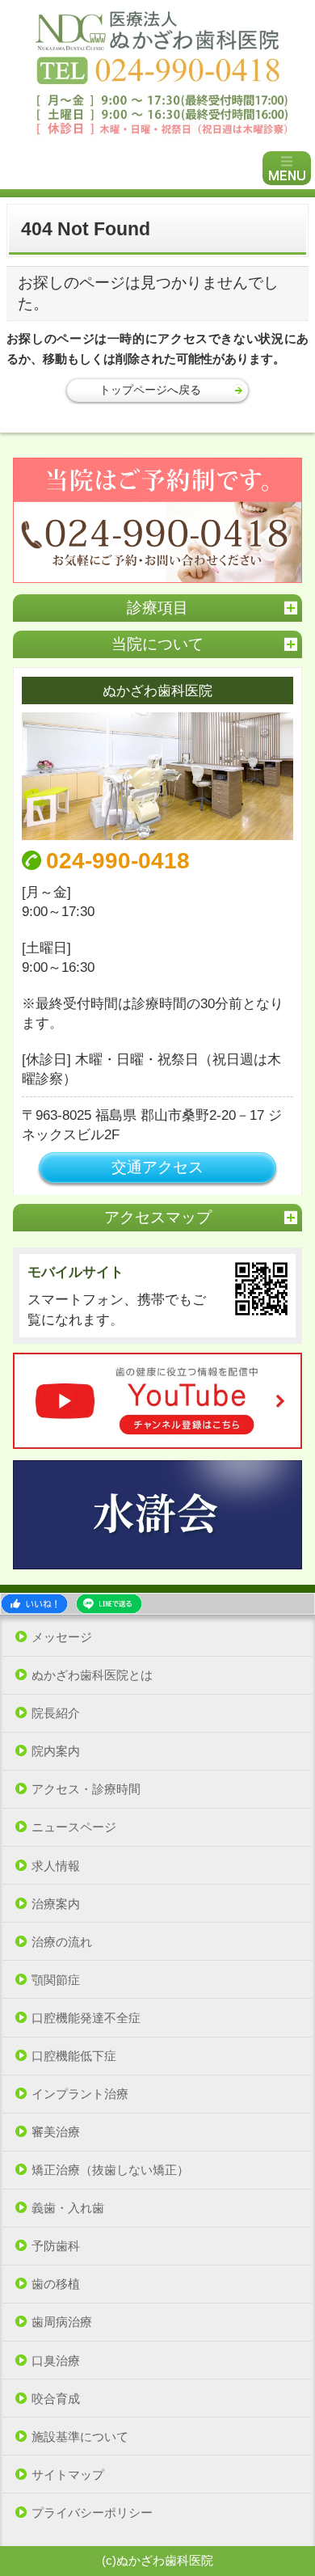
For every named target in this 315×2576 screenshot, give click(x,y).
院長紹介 (56, 1713)
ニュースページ (74, 1827)
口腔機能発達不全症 (86, 2018)
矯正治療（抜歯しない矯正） (110, 2170)
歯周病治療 (62, 2322)
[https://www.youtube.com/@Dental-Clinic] (158, 1401)
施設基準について (80, 2437)
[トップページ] (157, 74)
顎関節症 (56, 1980)
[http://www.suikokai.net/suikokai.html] (158, 1514)
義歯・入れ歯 (68, 2208)
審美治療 (56, 2132)
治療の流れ (62, 1942)
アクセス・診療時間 (86, 1789)
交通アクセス (157, 1167)
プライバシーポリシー (92, 2513)
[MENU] (287, 168)
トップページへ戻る (150, 390)
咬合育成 (56, 2399)
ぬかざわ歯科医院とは (92, 1675)
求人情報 (56, 1866)
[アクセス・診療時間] (158, 776)
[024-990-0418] (158, 520)
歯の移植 (56, 2284)
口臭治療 (56, 2361)
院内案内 (56, 1751)
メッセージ (62, 1637)
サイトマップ (68, 2475)
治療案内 (56, 1904)
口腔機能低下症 (74, 2056)
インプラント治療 (80, 2094)
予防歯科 (56, 2246)
